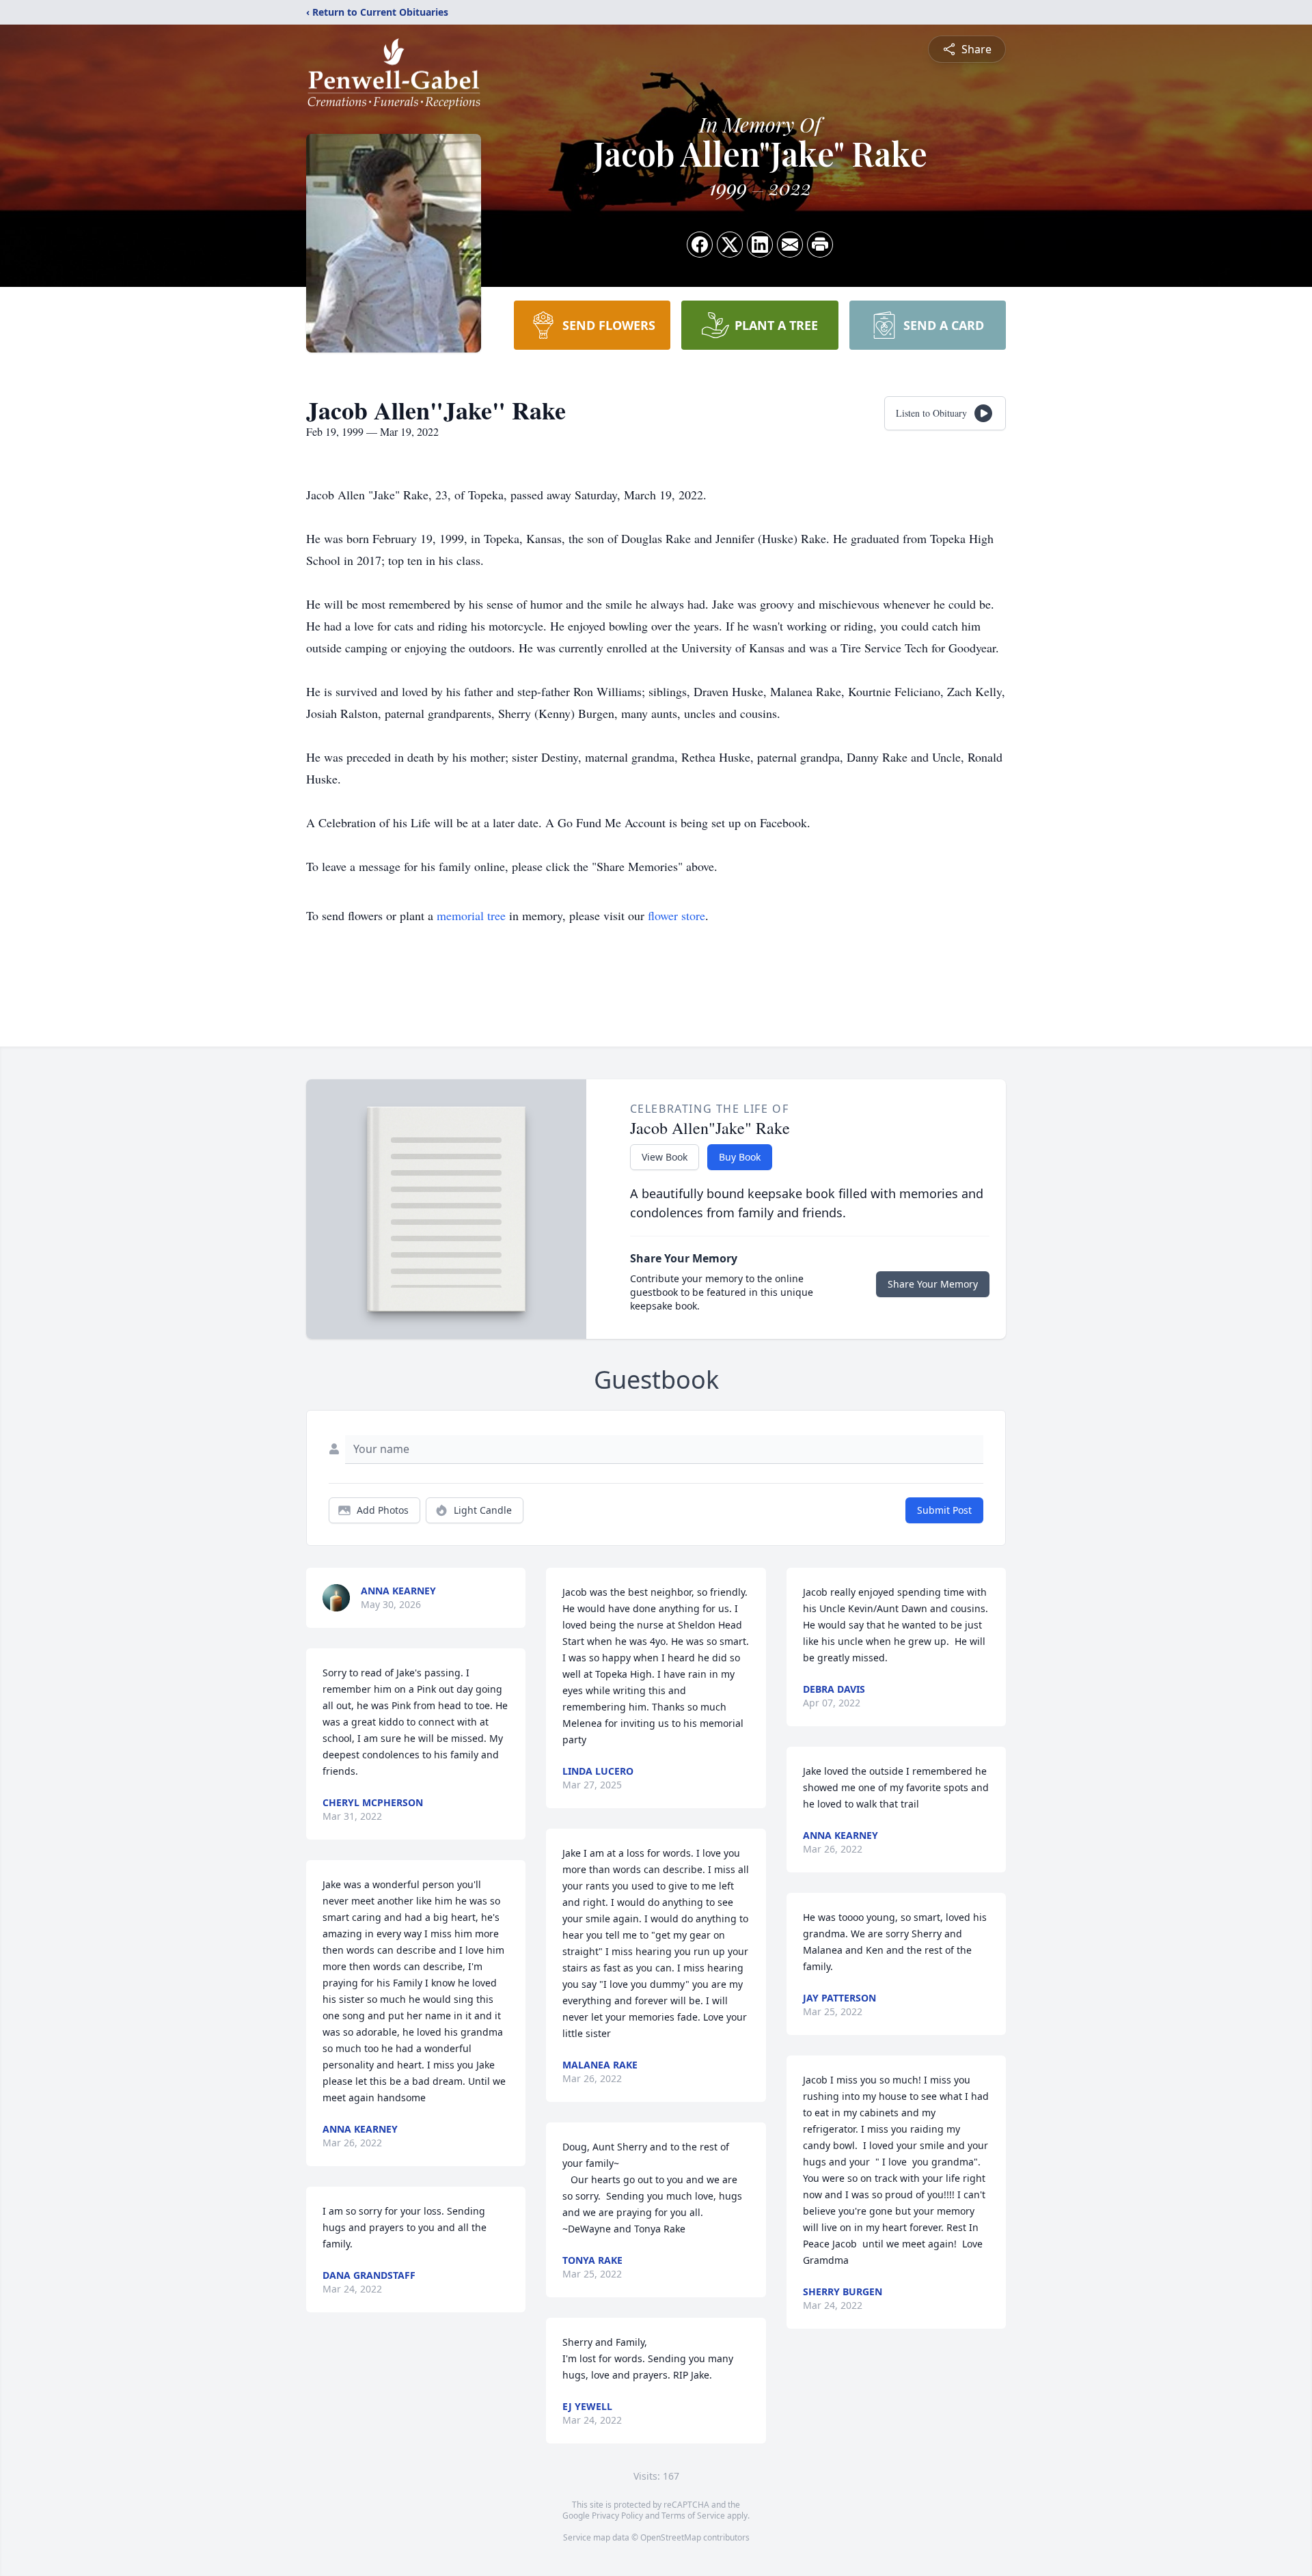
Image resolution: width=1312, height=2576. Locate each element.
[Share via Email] (790, 245)
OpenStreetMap (671, 2537)
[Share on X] (730, 245)
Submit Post (944, 1510)
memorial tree (471, 915)
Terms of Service (693, 2516)
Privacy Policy (617, 2516)
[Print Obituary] (820, 245)
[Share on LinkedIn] (760, 245)
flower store (676, 915)
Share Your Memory (933, 1284)
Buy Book (740, 1157)
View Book (665, 1157)
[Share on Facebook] (700, 245)
